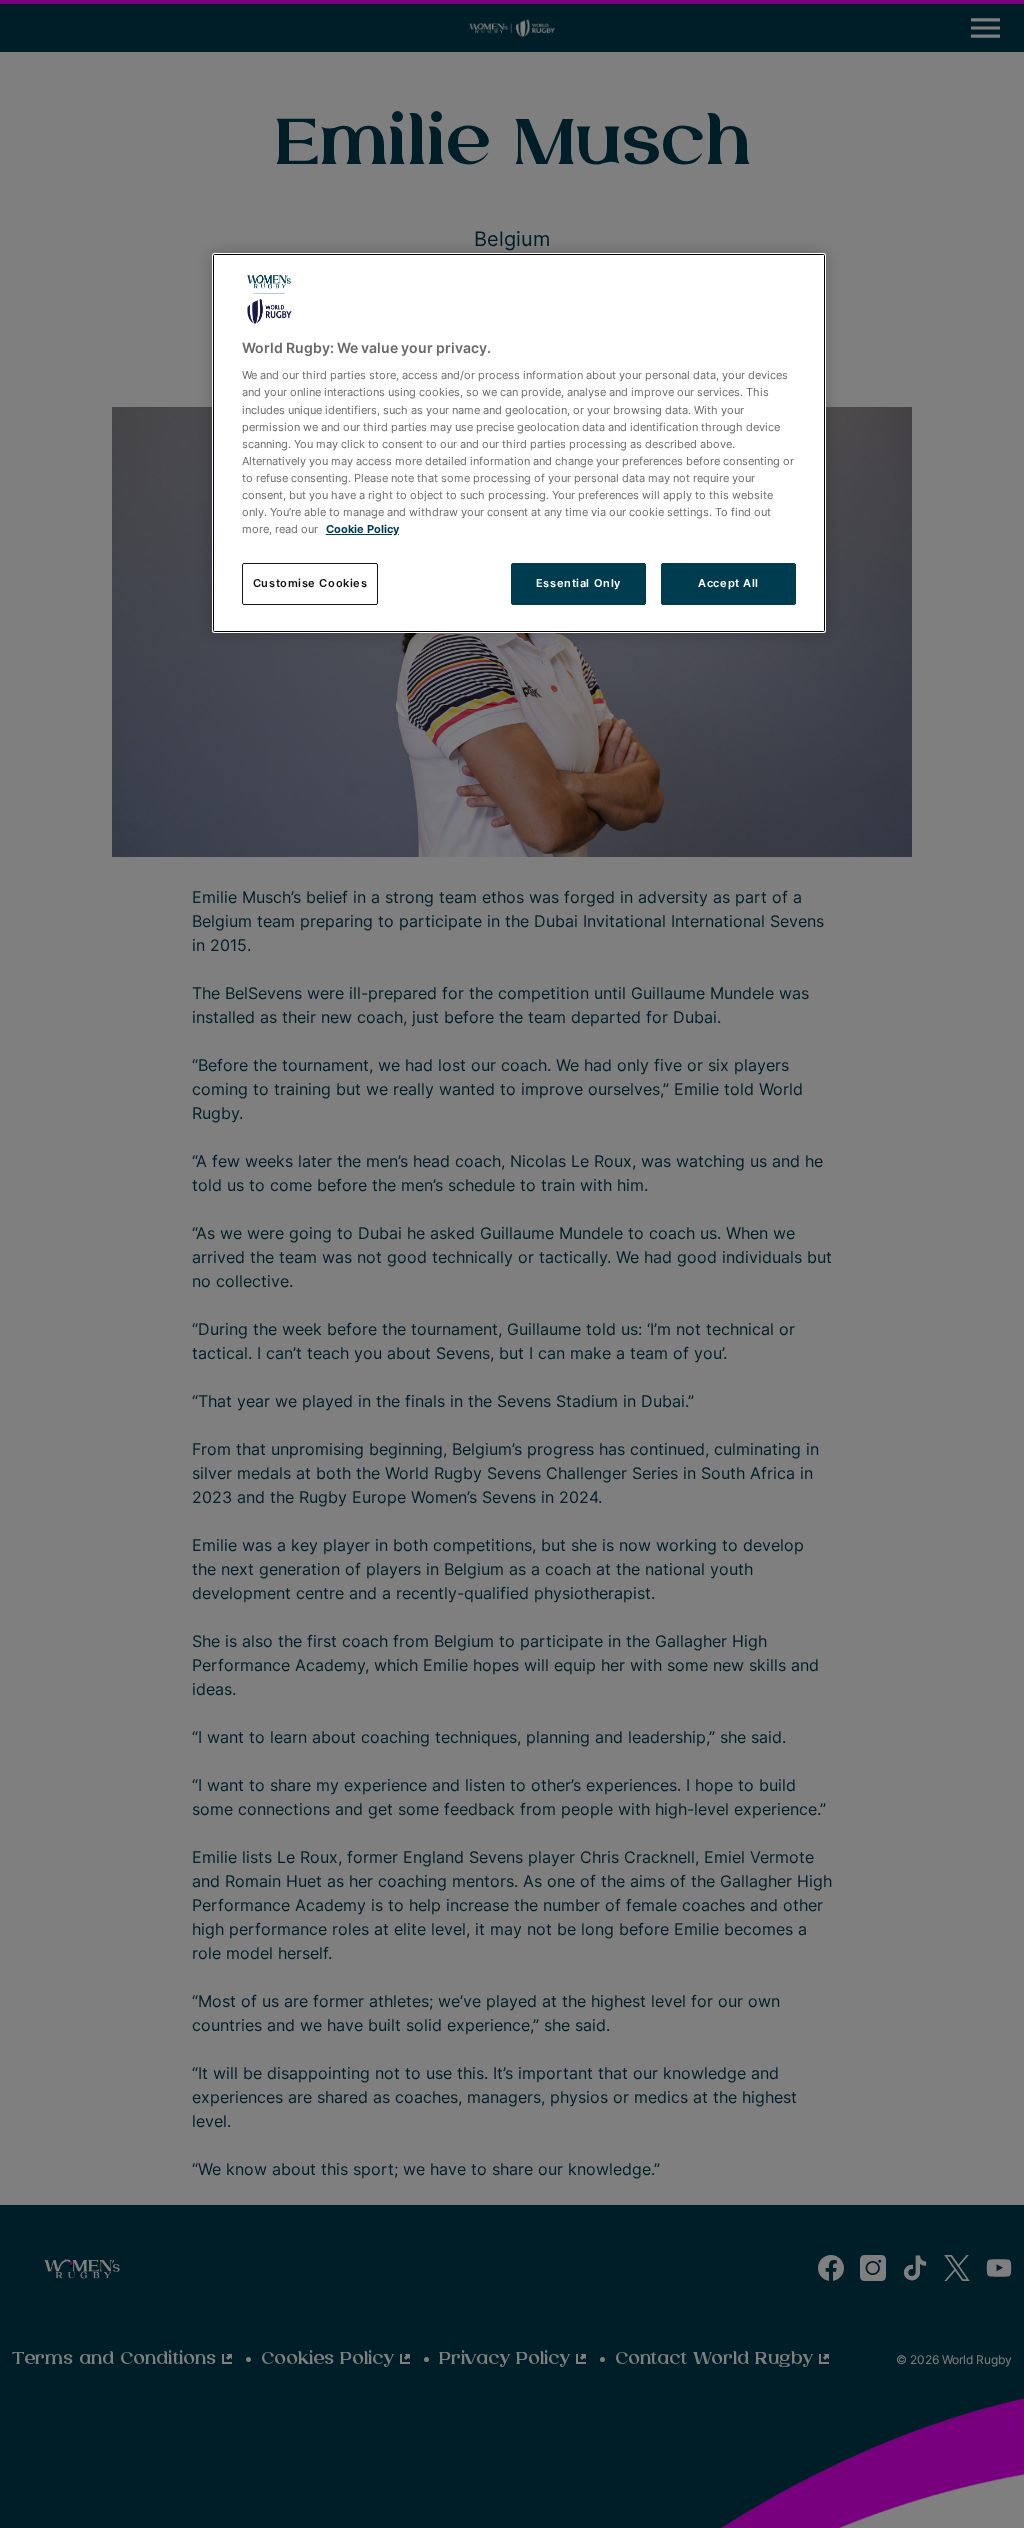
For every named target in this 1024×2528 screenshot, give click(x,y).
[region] (519, 443)
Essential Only (578, 583)
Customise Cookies (310, 583)
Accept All (728, 583)
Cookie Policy (362, 529)
